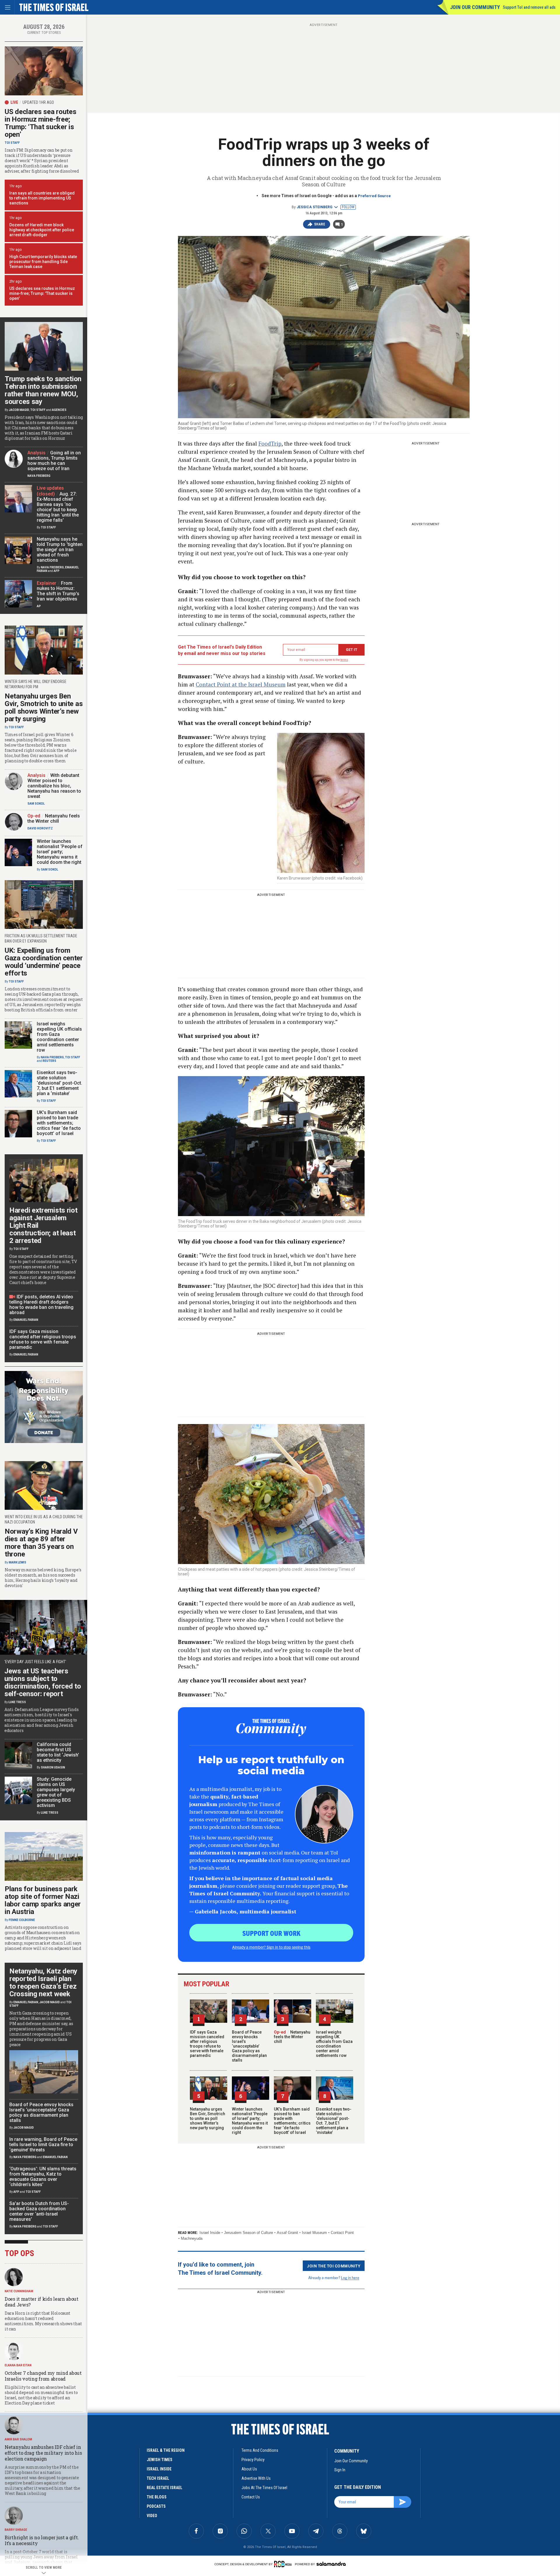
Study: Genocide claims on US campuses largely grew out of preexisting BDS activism (56, 1792)
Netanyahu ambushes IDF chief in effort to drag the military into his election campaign (43, 2453)
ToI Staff (12, 143)
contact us (251, 2497)
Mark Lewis (17, 1562)
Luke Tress (17, 1702)
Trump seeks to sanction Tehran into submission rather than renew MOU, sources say (43, 390)
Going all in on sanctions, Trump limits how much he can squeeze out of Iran (54, 461)
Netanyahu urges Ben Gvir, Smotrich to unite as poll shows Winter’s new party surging (208, 2118)
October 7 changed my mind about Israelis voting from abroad (43, 2376)
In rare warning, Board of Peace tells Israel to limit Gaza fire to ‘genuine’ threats (43, 2145)
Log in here (350, 2278)
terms (344, 660)
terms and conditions (260, 2450)
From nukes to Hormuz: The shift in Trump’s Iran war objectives (58, 591)
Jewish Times (160, 2460)
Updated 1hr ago (38, 102)
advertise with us (256, 2478)
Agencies (59, 410)
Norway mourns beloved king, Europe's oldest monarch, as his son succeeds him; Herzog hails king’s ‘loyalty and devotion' (43, 1578)
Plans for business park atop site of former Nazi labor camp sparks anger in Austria (43, 1900)
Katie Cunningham (19, 2291)
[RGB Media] (284, 2564)
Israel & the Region (166, 2450)
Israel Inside (210, 2233)
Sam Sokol (36, 804)
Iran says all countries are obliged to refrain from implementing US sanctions (42, 198)
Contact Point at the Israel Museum (241, 684)
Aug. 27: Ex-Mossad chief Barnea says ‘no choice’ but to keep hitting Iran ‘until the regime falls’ (58, 507)
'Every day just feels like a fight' (35, 1662)
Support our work (271, 1933)
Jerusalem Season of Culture (249, 2233)
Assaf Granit (287, 2233)
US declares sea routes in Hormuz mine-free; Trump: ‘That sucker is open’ (40, 123)
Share (320, 224)
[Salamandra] (331, 2564)
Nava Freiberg (39, 476)
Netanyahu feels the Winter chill (292, 2037)
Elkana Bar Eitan (18, 2365)
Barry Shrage (16, 2530)
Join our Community (475, 7)
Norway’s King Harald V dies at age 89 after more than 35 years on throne (41, 1543)
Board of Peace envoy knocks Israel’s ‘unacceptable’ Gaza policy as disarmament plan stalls (249, 2046)
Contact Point (342, 2233)
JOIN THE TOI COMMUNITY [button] (334, 2266)
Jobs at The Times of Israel (264, 2488)
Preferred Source (374, 196)
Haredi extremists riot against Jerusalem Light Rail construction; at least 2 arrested (43, 1225)
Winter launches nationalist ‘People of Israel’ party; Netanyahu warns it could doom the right (250, 2121)
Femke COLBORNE (22, 1920)
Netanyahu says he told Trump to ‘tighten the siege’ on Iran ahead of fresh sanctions (60, 550)
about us (249, 2469)
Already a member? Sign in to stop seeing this (271, 1947)
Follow (348, 207)
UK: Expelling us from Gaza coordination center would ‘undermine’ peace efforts (44, 962)
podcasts (156, 2506)
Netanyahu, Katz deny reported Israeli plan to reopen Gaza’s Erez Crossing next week (43, 1983)
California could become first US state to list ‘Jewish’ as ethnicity (58, 1752)
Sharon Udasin (53, 1767)
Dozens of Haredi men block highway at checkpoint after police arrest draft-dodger (42, 230)
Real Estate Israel (164, 2488)
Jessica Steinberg (315, 207)
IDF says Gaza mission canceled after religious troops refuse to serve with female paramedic (207, 2044)
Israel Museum (314, 2233)
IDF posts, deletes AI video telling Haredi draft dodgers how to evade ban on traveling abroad (41, 1305)
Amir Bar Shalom (18, 2439)
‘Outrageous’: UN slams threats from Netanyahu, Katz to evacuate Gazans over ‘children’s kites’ (43, 2177)
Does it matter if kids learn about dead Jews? (42, 2302)
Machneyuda (192, 2238)
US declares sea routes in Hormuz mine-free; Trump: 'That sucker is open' (42, 293)
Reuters (49, 1061)
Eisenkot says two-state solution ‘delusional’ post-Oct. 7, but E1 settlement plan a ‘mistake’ (334, 2121)
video (152, 2516)
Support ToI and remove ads (529, 7)
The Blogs (157, 2497)
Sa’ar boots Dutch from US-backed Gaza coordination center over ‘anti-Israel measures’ (39, 2211)
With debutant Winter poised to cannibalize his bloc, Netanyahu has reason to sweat (54, 786)
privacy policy (253, 2460)
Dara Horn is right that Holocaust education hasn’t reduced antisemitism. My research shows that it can (43, 2321)
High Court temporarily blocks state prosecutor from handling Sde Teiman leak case (43, 262)
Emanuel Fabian (26, 1320)
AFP (57, 571)
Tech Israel (158, 2478)
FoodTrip (270, 443)
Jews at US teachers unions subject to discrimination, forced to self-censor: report (43, 1682)
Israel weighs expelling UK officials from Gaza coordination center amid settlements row (334, 2044)
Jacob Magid (19, 410)
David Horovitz (40, 828)
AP (39, 606)
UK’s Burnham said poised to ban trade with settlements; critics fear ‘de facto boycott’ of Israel (292, 2121)
